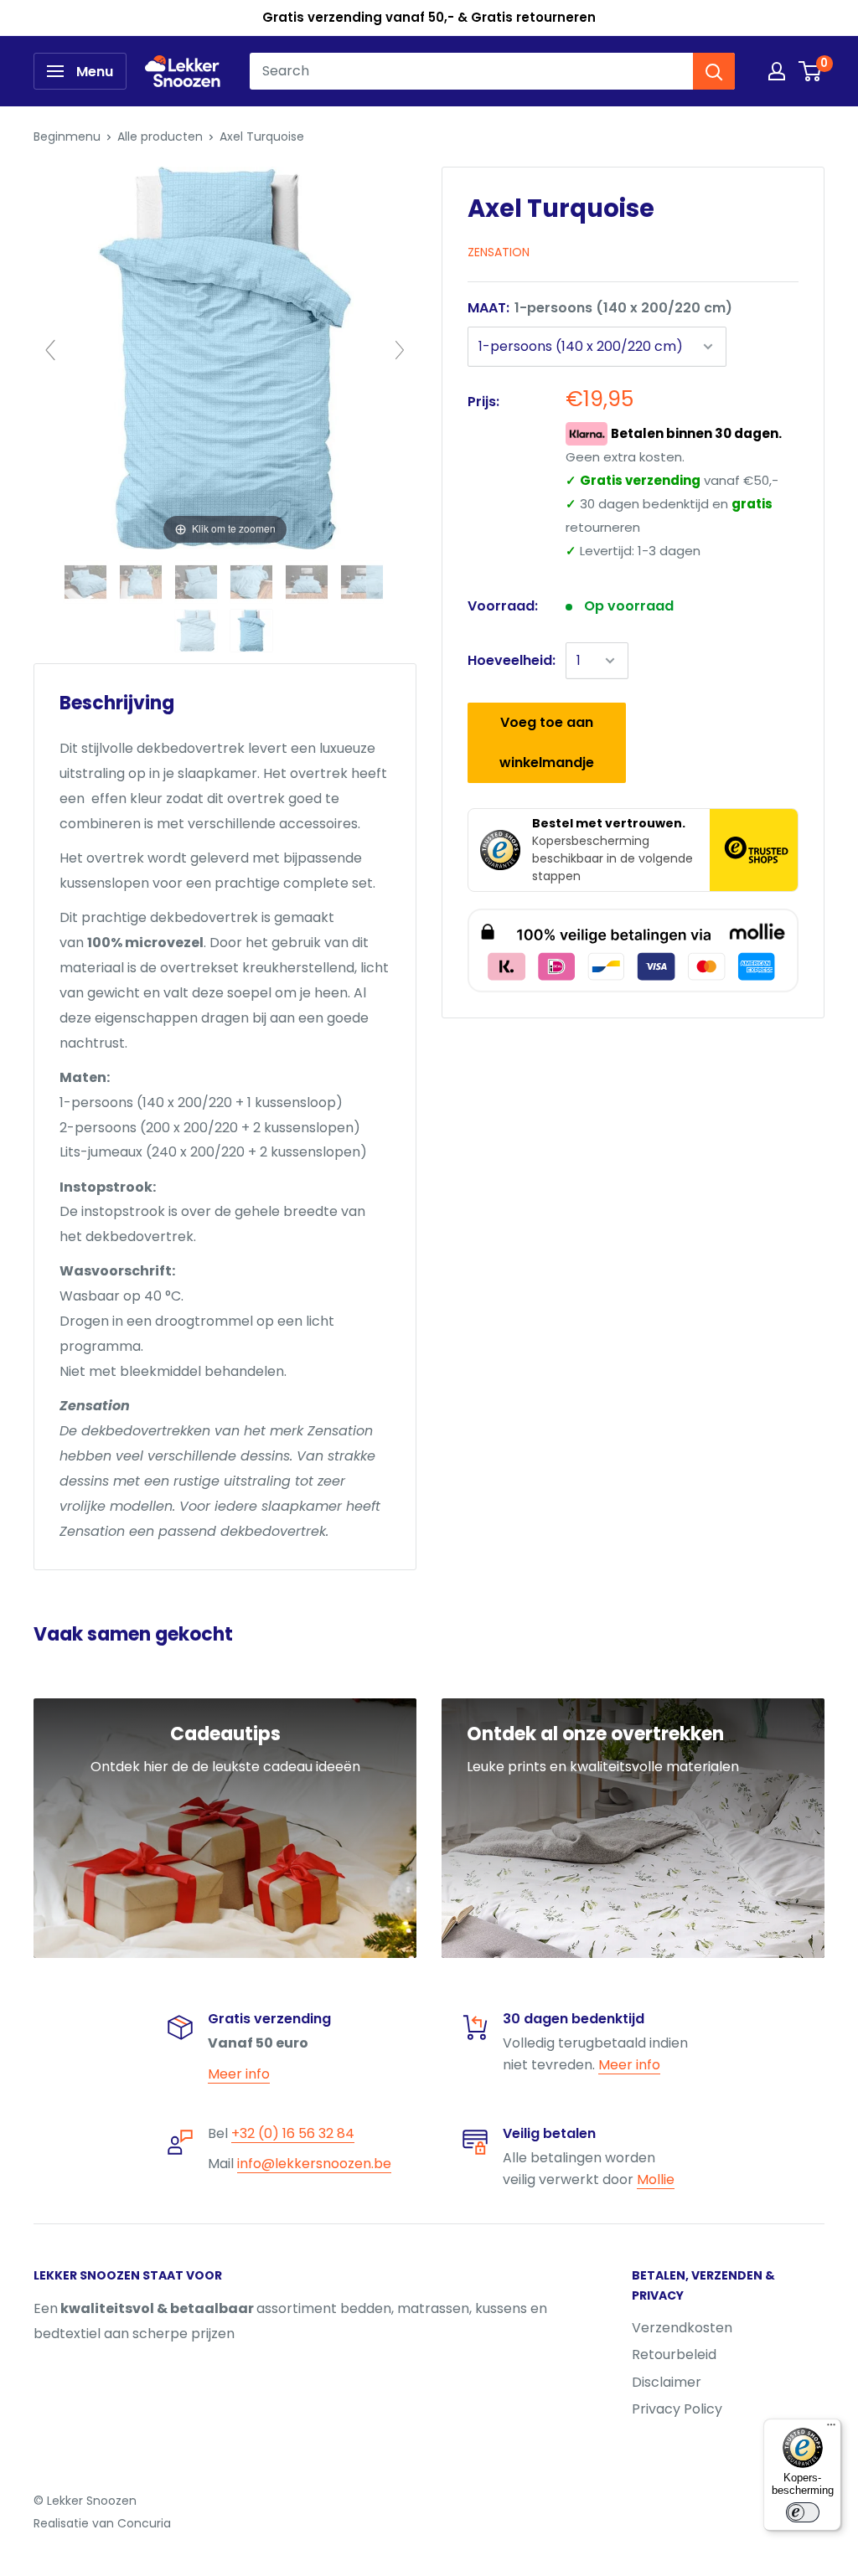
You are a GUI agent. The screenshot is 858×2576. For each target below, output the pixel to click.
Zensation (499, 252)
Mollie (656, 2179)
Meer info (239, 2074)
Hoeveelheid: (512, 660)
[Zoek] (714, 71)
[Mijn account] (777, 71)
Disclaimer (667, 2382)
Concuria (144, 2523)
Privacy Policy (677, 2409)
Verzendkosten (682, 2328)
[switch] (803, 2512)
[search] (471, 71)
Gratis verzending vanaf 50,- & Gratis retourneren (429, 17)
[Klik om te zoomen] (225, 357)
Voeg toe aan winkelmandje (547, 742)
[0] (811, 71)
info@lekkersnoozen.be (314, 2164)
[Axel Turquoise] (87, 582)
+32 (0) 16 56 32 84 (293, 2133)
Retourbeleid (674, 2354)
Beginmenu (67, 137)
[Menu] (831, 2429)
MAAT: (600, 308)
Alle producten (160, 137)
